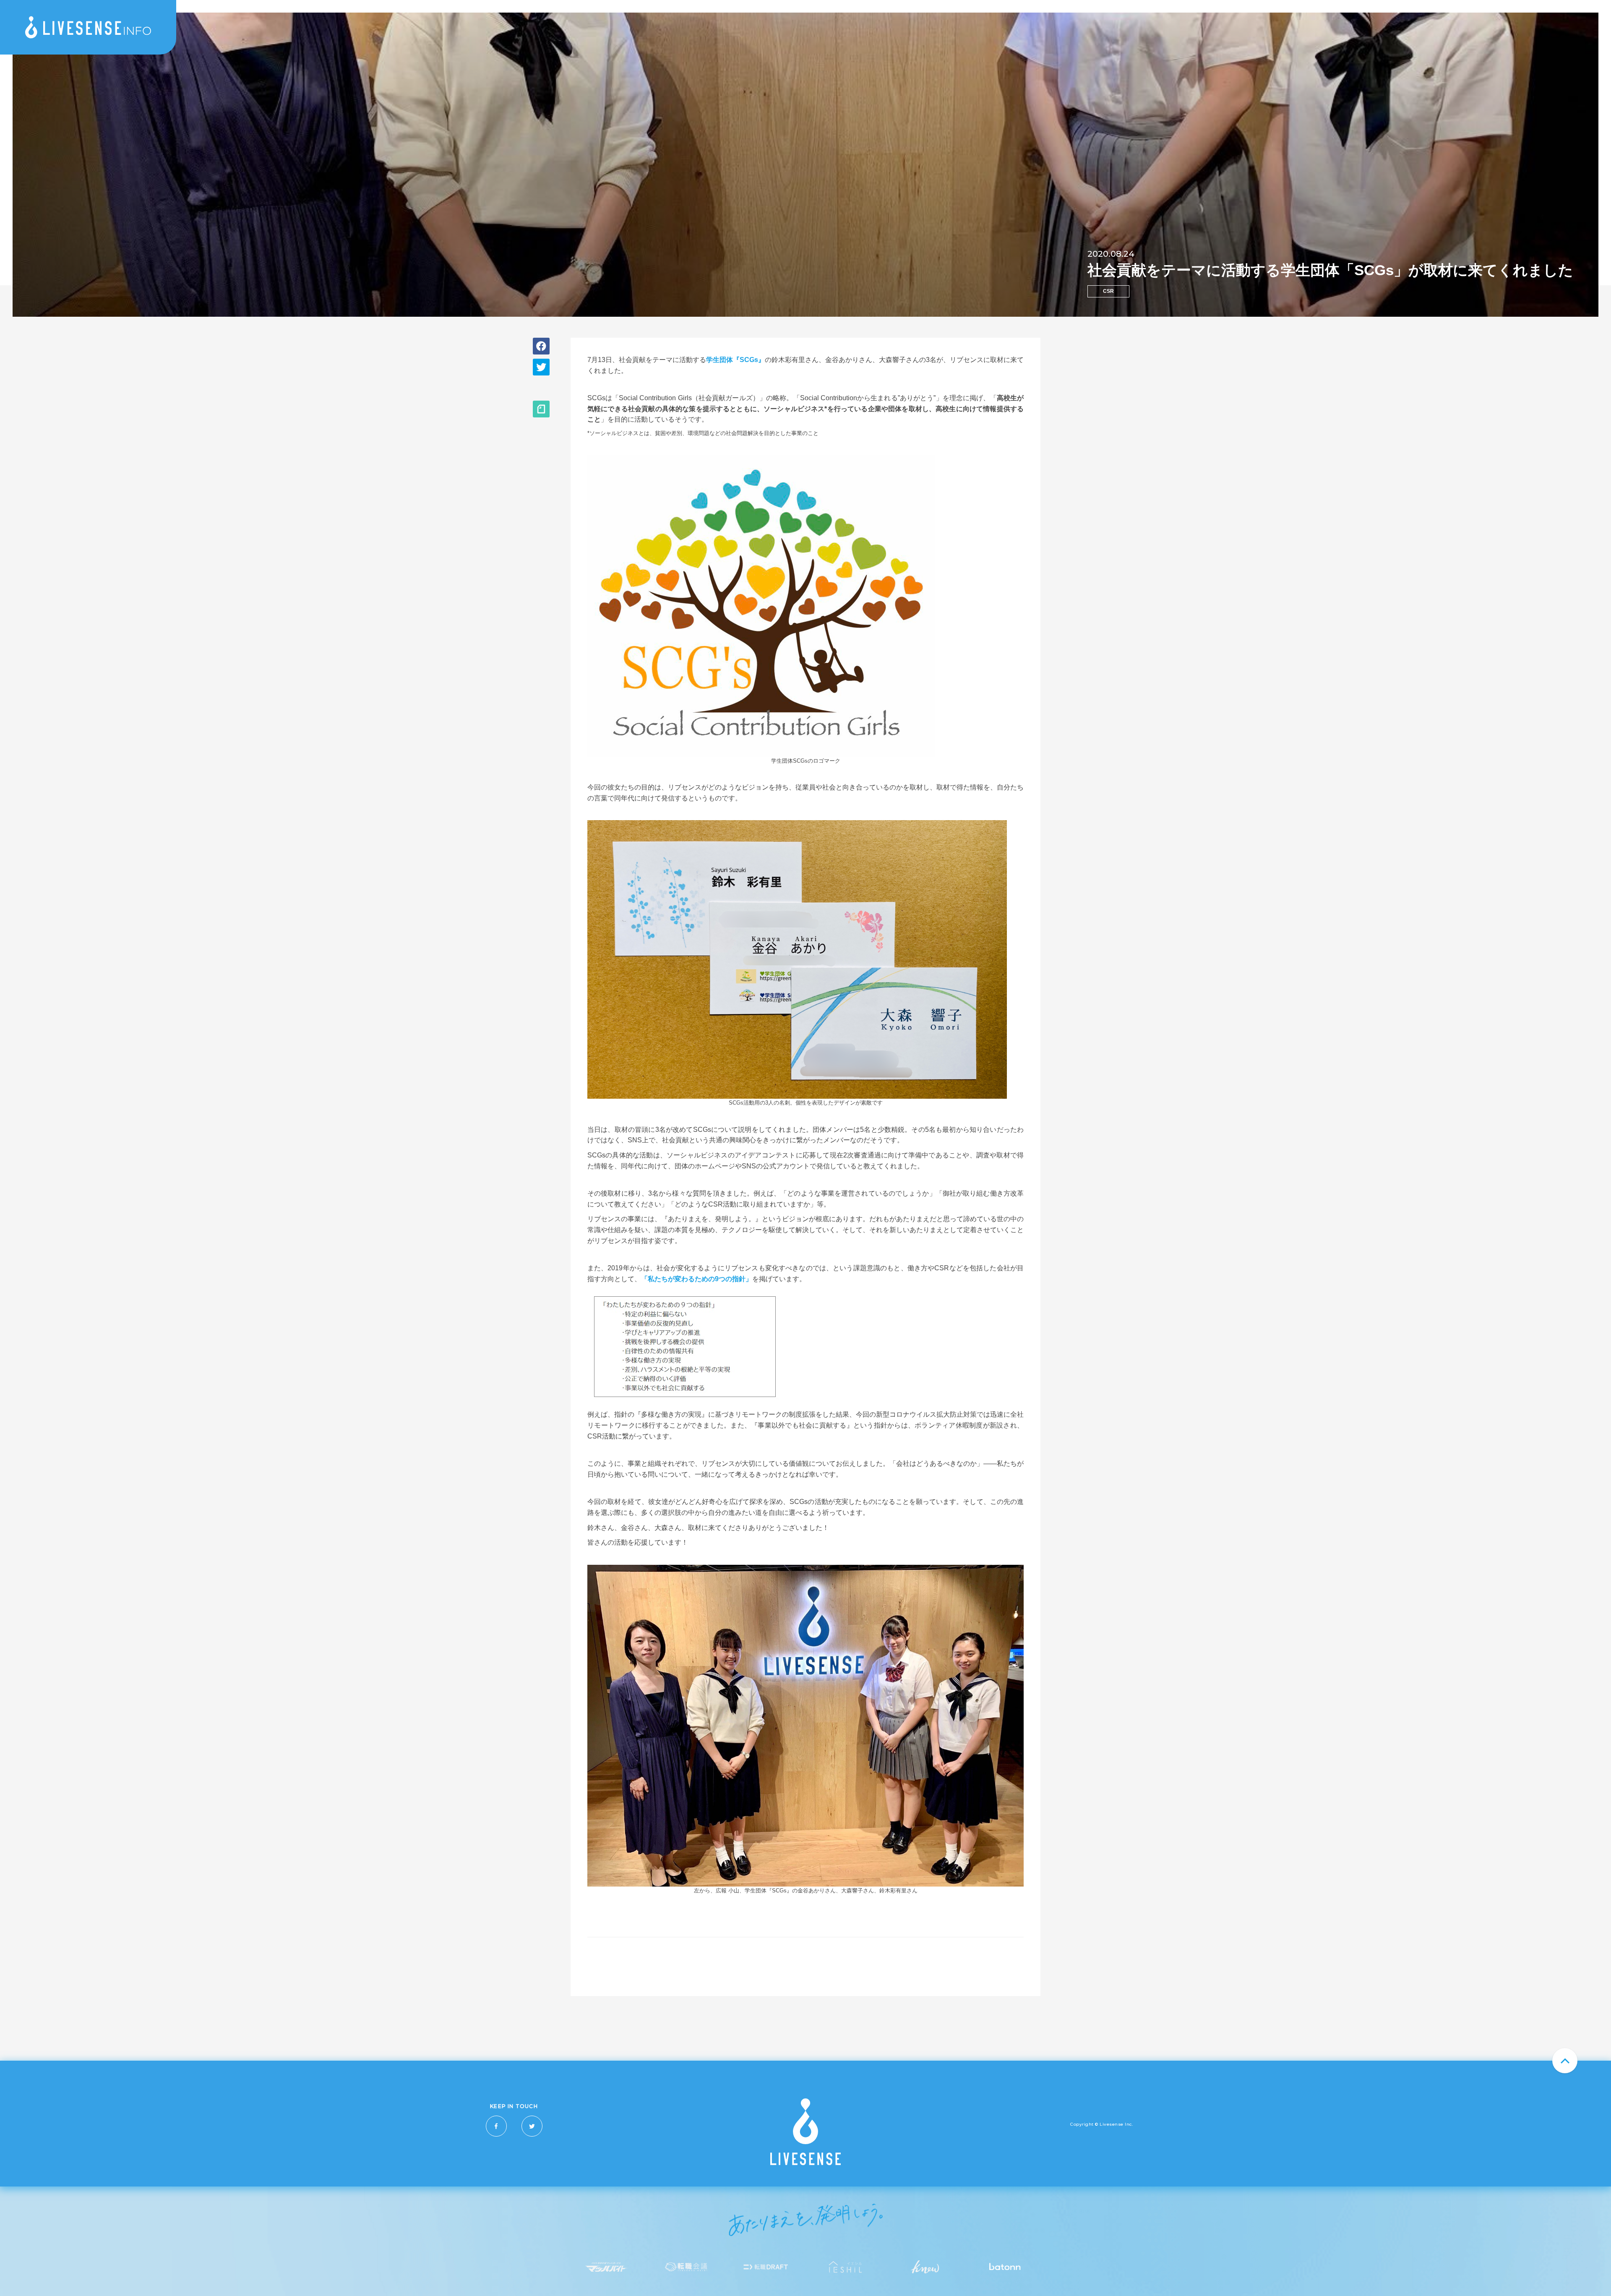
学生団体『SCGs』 (735, 360)
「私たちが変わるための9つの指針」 (697, 1279)
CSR (1108, 291)
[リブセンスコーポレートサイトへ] (805, 2163)
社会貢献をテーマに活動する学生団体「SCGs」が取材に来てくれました (1330, 270)
